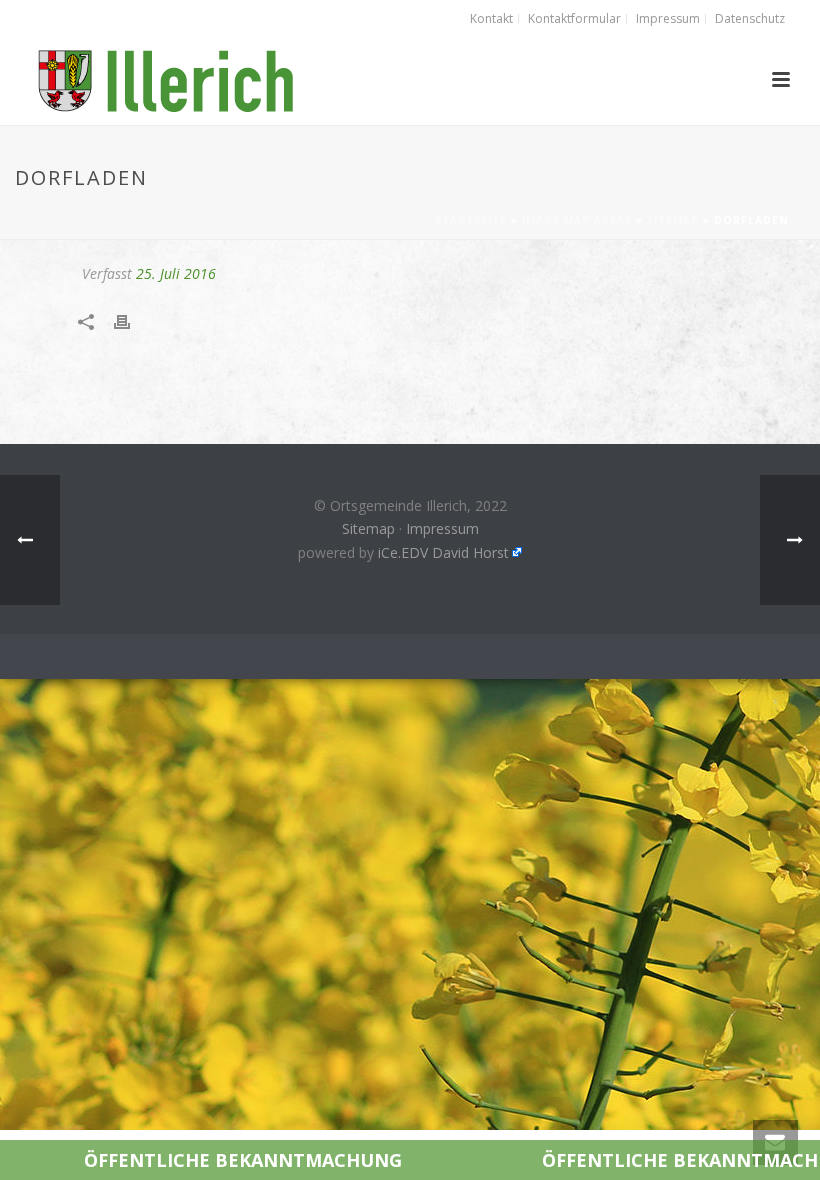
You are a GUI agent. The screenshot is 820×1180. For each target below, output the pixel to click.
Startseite (471, 220)
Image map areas (577, 220)
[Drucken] (132, 321)
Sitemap (673, 220)
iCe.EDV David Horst (443, 552)
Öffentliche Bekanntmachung (173, 1160)
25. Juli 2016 (176, 273)
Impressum (442, 528)
